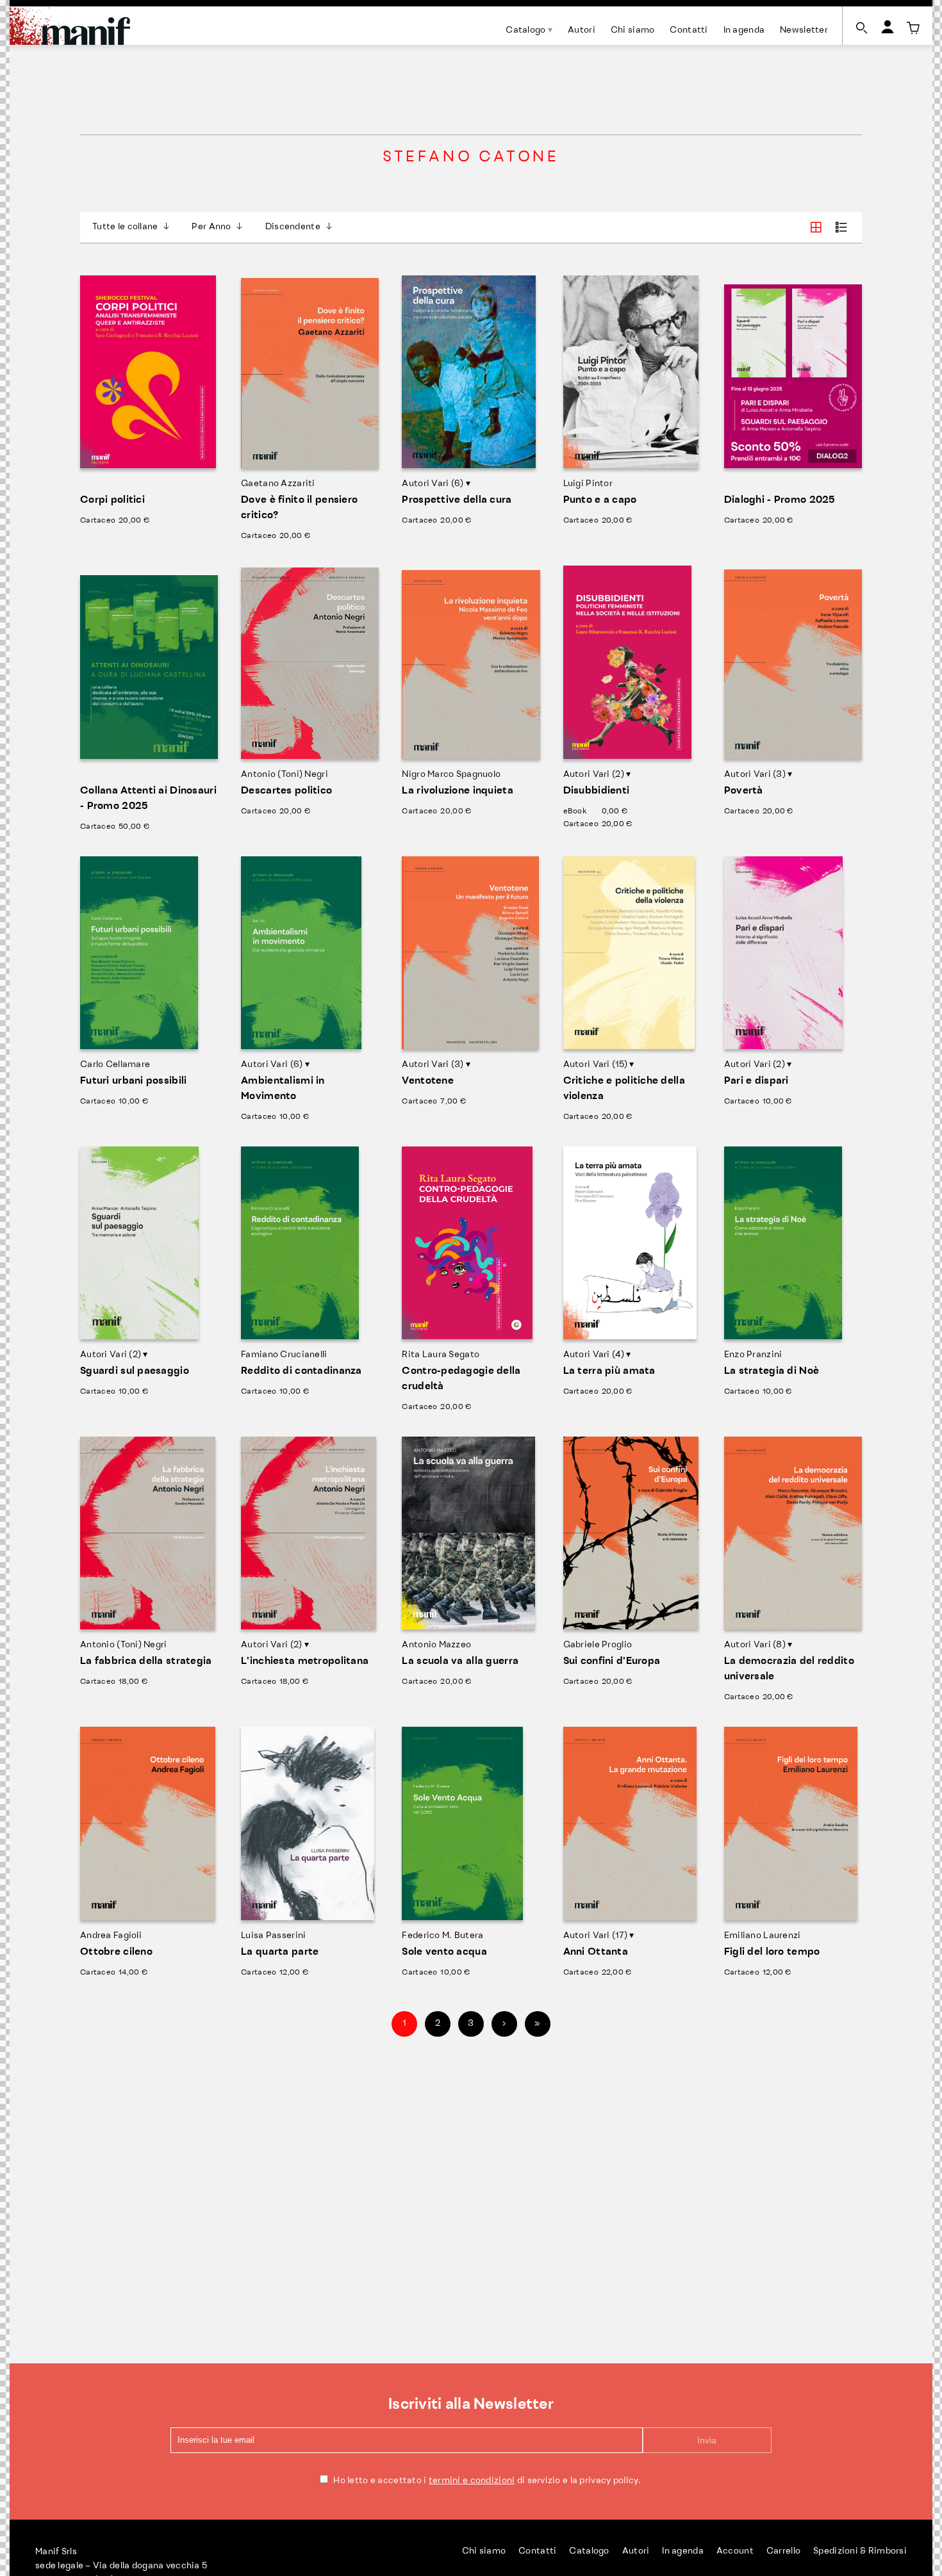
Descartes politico (286, 791)
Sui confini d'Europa (612, 1661)
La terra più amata (609, 1371)
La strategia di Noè (772, 1371)
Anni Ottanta (596, 1952)
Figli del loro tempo (772, 1952)
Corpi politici (112, 500)
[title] (913, 28)
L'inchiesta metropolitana (305, 1661)
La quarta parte (280, 1952)
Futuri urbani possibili (133, 1081)
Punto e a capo (600, 500)
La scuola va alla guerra (460, 1661)
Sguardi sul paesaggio (135, 1371)
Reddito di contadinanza (301, 1371)
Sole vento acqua (444, 1952)
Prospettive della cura (457, 500)
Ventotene (428, 1081)
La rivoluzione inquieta (457, 791)
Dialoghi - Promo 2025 (780, 500)
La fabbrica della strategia (146, 1661)
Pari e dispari (756, 1081)
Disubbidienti (597, 791)
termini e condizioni (472, 2481)
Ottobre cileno (116, 1952)
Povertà (744, 791)
